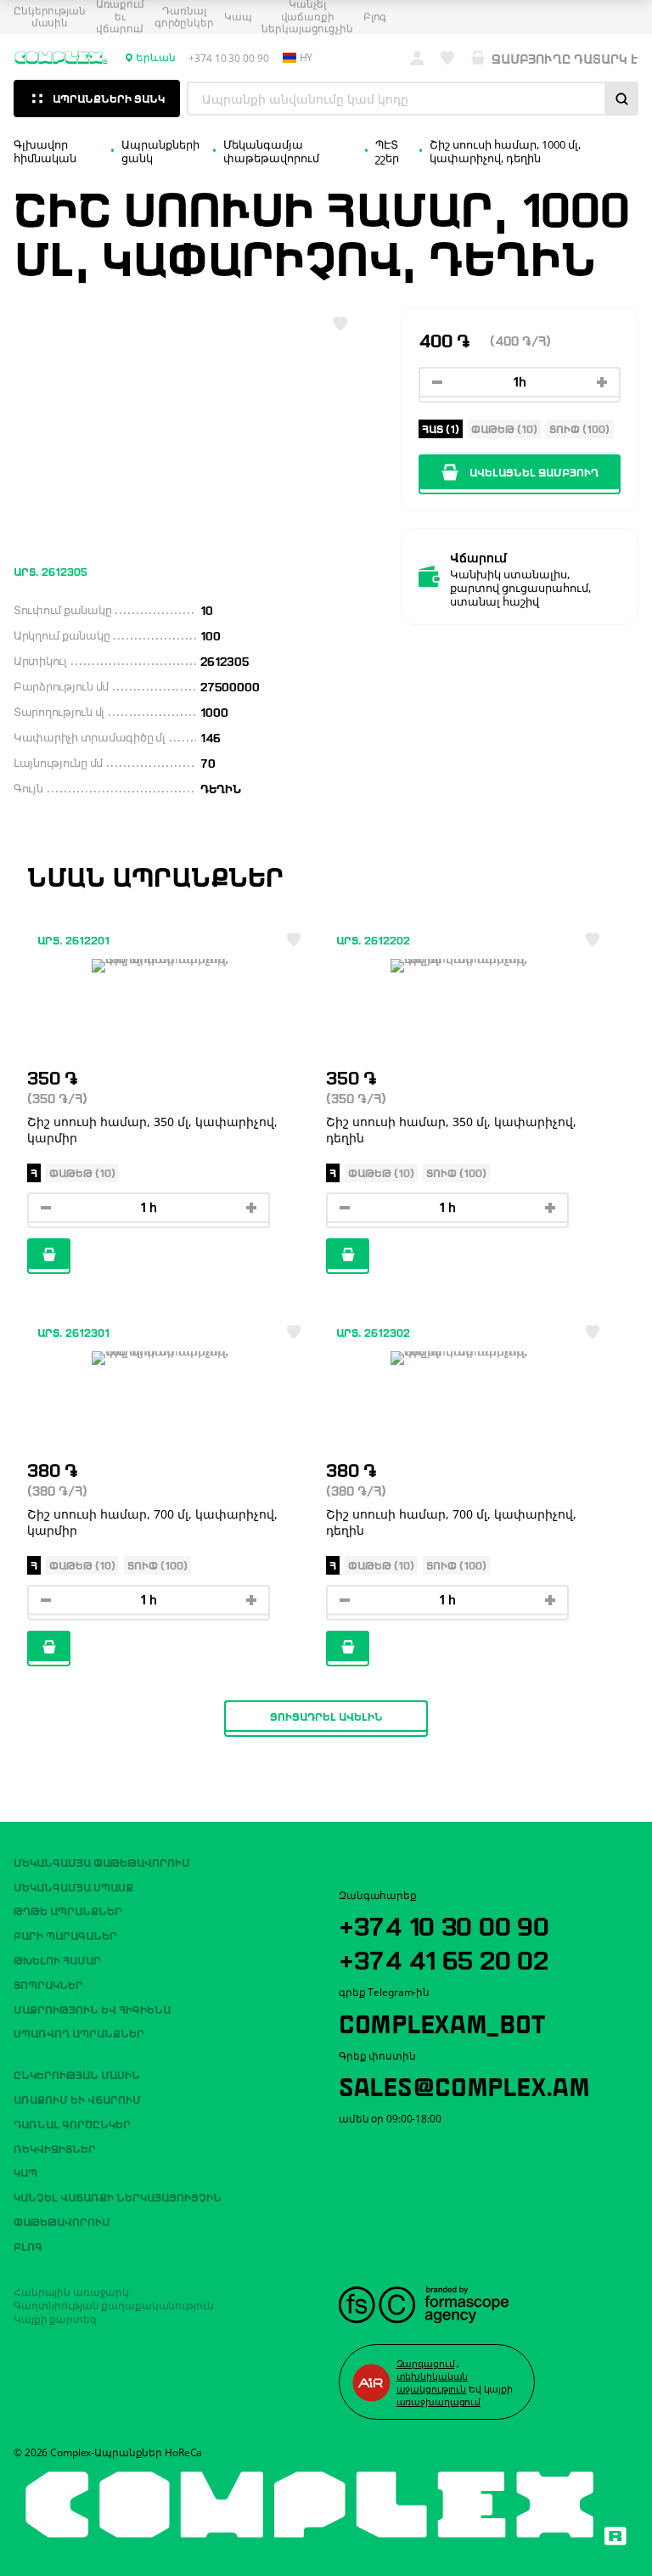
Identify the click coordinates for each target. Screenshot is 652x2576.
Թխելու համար (57, 1959)
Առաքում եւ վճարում (77, 2099)
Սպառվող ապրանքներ (79, 2032)
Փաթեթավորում (62, 2221)
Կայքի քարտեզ (55, 2319)
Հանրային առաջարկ (71, 2292)
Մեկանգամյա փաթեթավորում (102, 1862)
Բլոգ (375, 17)
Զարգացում (426, 2363)
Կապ (238, 17)
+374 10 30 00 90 (444, 1924)
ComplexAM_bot (441, 2021)
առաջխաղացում (439, 2401)
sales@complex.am (464, 2084)
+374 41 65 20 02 (444, 1958)
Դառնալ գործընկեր (184, 17)
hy (306, 58)
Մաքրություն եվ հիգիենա (92, 2009)
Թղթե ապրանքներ (68, 1910)
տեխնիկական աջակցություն (433, 2382)
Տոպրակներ (48, 1984)
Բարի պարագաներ (65, 1935)
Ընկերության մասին (50, 17)
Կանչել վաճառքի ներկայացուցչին (118, 2196)
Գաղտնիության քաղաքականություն (114, 2305)
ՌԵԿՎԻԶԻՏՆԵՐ (55, 2148)
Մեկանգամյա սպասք (73, 1886)
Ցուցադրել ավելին (326, 1716)
